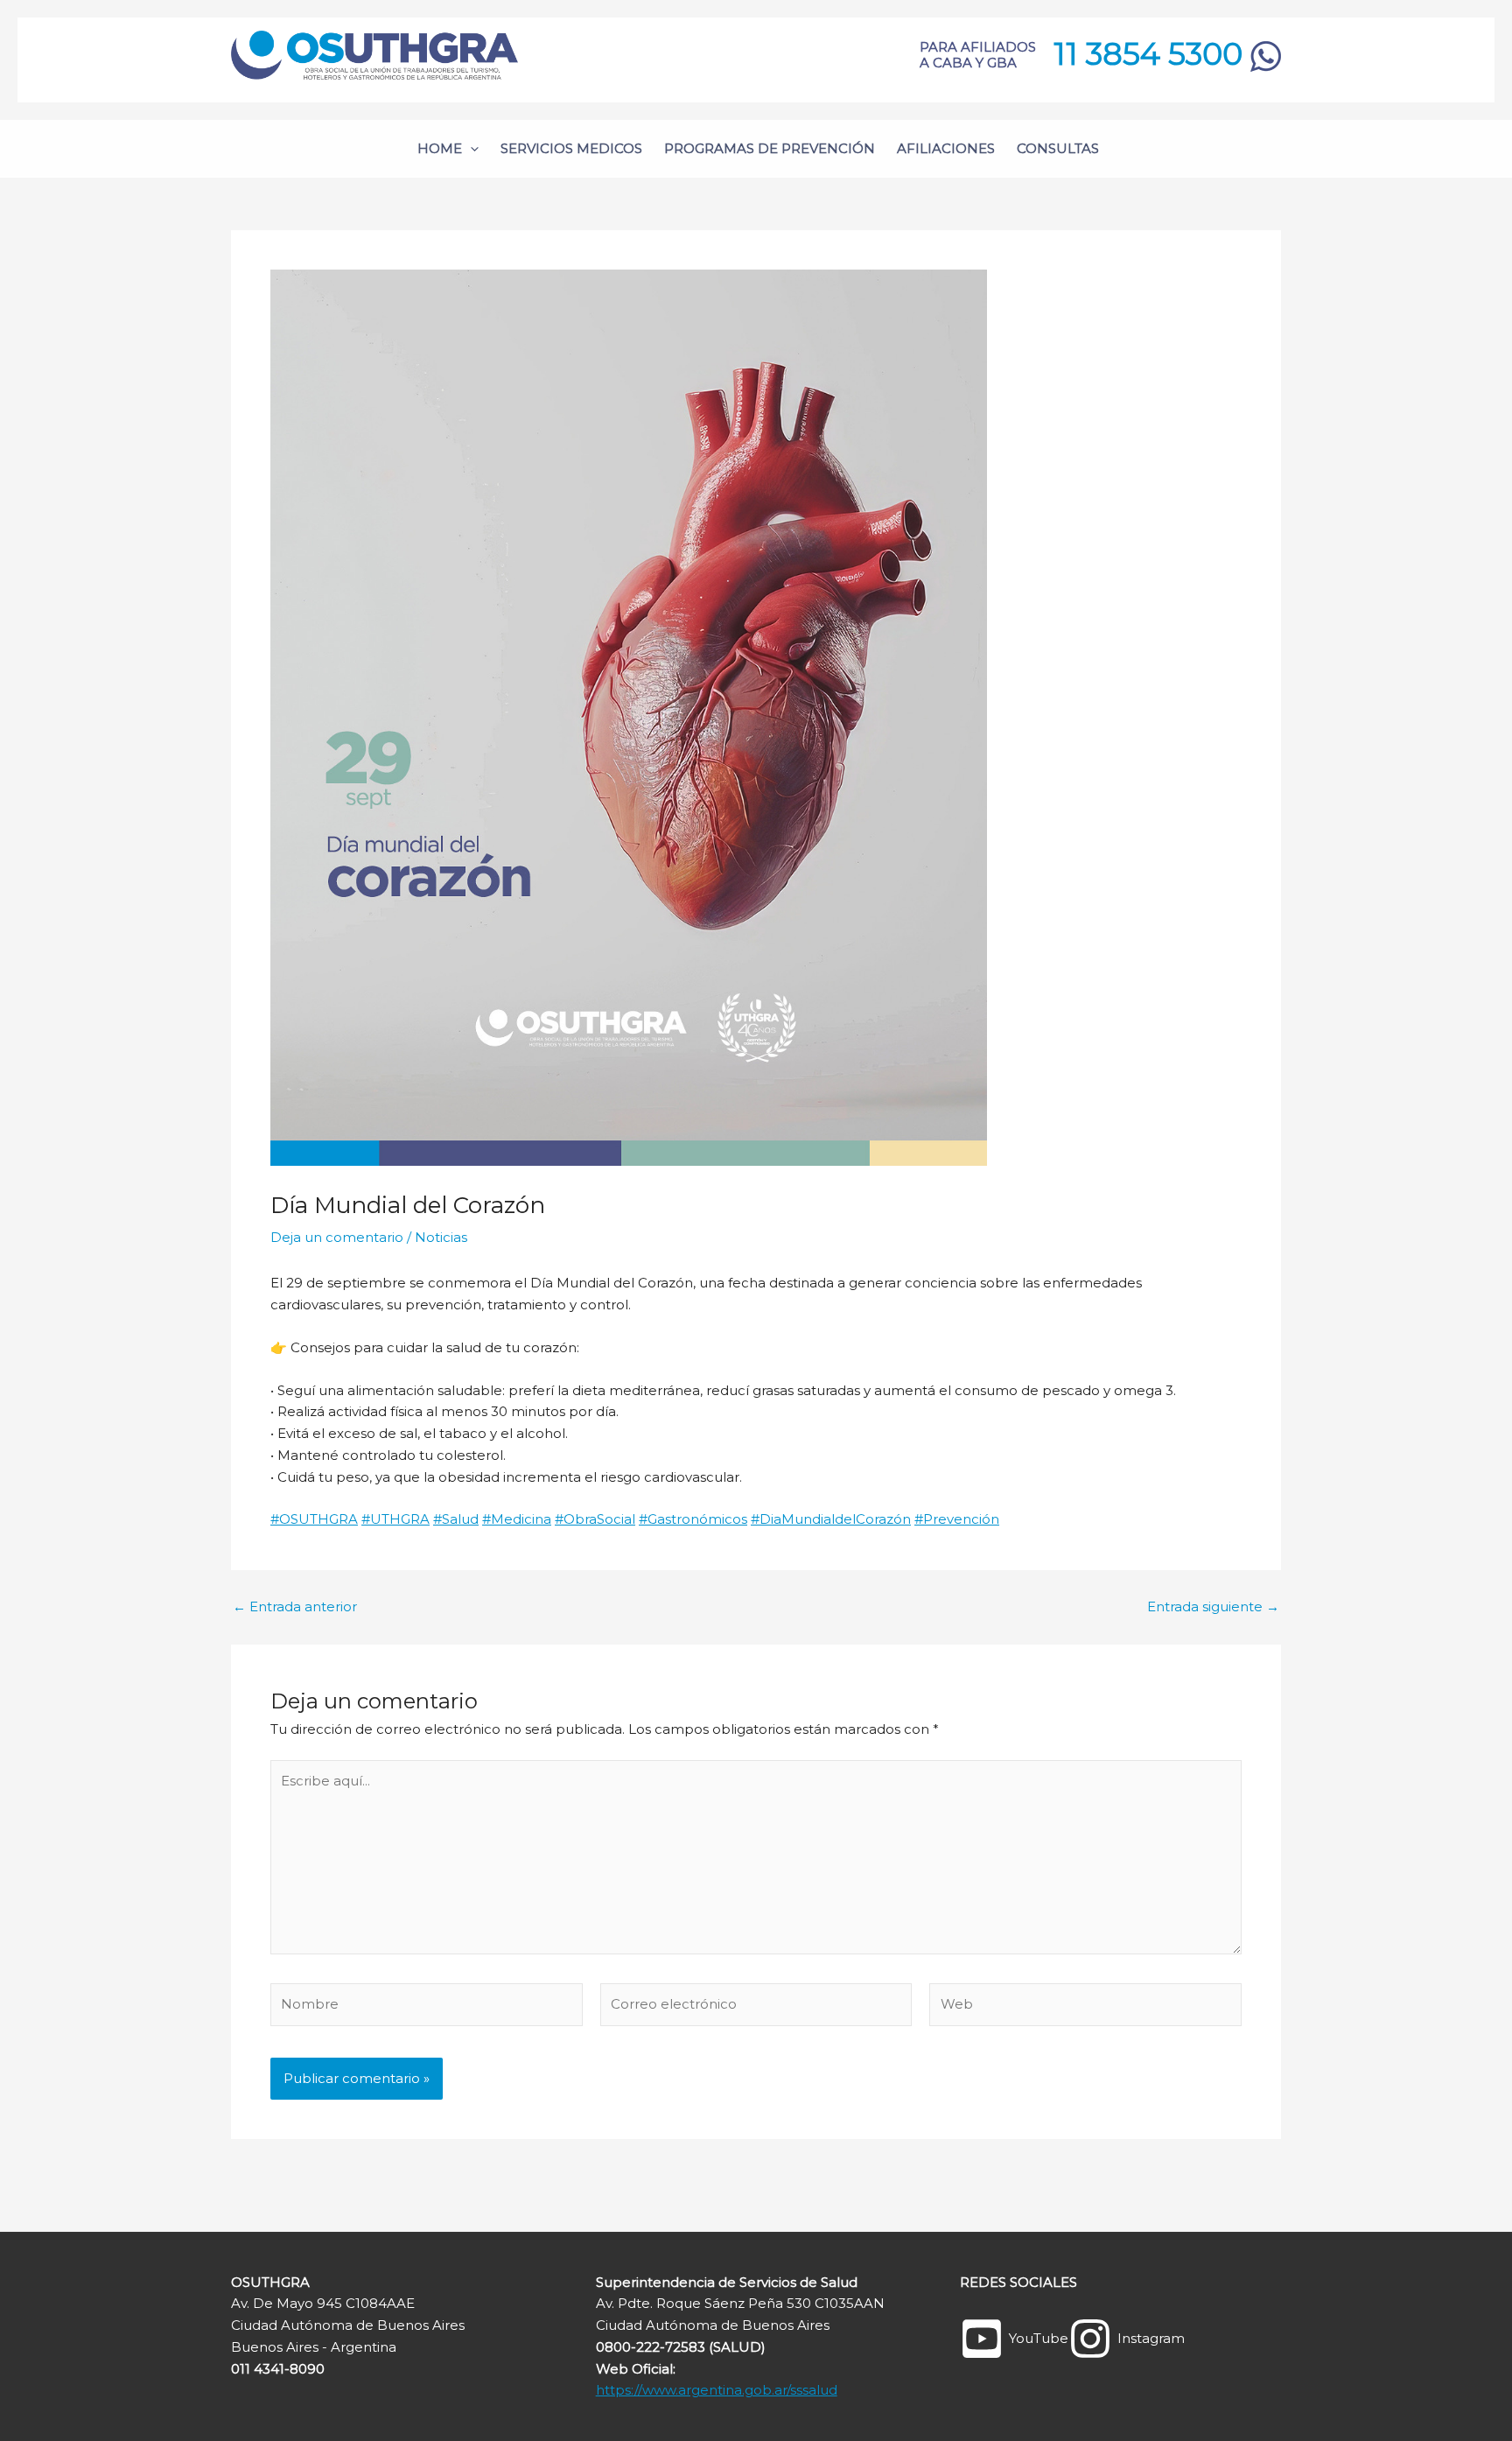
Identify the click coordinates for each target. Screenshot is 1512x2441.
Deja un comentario (337, 1237)
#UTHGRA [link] (395, 1519)
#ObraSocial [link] (595, 1519)
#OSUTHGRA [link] (314, 1519)
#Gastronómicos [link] (693, 1519)
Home (440, 148)
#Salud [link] (456, 1519)
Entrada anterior (295, 1606)
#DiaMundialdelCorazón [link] (831, 1519)
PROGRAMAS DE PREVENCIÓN (770, 148)
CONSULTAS (1058, 148)
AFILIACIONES (946, 148)
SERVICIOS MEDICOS (571, 148)
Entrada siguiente (1213, 1606)
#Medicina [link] (517, 1519)
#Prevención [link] (957, 1519)
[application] (470, 148)
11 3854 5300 (1152, 54)
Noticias (441, 1237)
